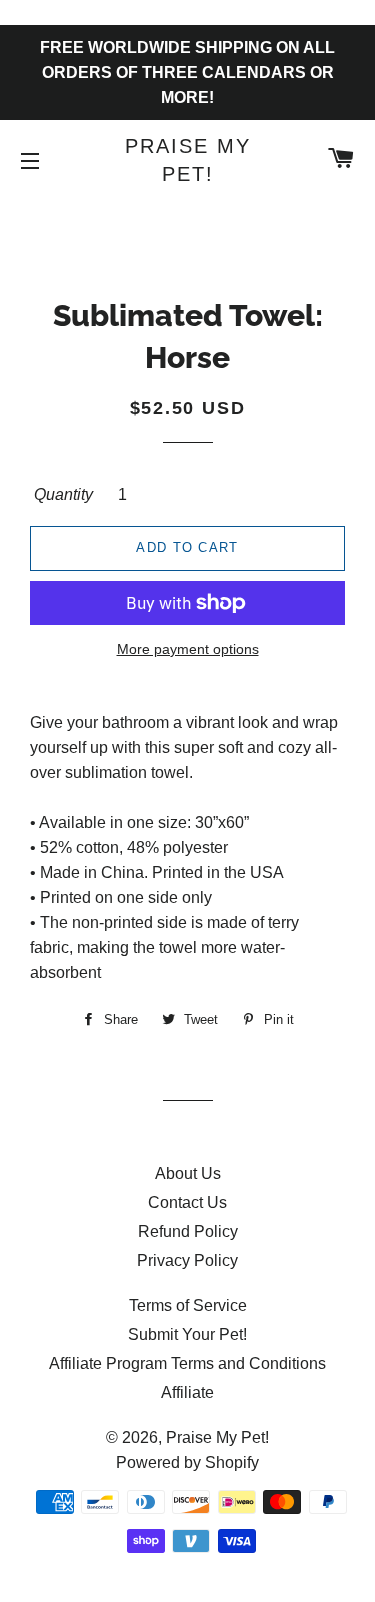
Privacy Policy (187, 1260)
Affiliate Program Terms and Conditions (187, 1363)
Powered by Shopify (187, 1462)
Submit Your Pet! (187, 1334)
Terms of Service (188, 1305)
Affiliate (187, 1392)
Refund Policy (188, 1231)
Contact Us (187, 1202)
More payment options (188, 649)
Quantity (63, 494)
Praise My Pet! (188, 160)
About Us (188, 1173)
